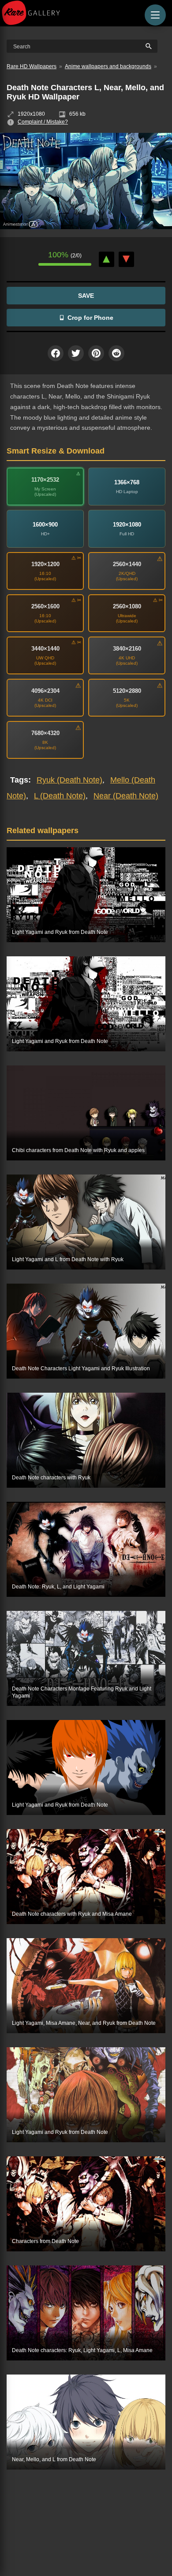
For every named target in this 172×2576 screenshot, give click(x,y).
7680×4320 (45, 733)
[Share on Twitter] (76, 353)
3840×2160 (127, 649)
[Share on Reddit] (116, 353)
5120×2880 (127, 691)
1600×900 (45, 525)
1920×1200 (45, 564)
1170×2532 (45, 480)
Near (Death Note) (126, 796)
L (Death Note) (60, 796)
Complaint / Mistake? (43, 122)
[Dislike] (126, 259)
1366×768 (127, 482)
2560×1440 (127, 564)
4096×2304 (45, 691)
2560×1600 (45, 606)
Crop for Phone (90, 318)
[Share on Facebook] (56, 353)
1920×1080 (127, 525)
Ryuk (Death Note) (69, 780)
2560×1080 (127, 606)
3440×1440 (45, 649)
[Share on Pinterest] (96, 353)
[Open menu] (155, 15)
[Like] (107, 259)
